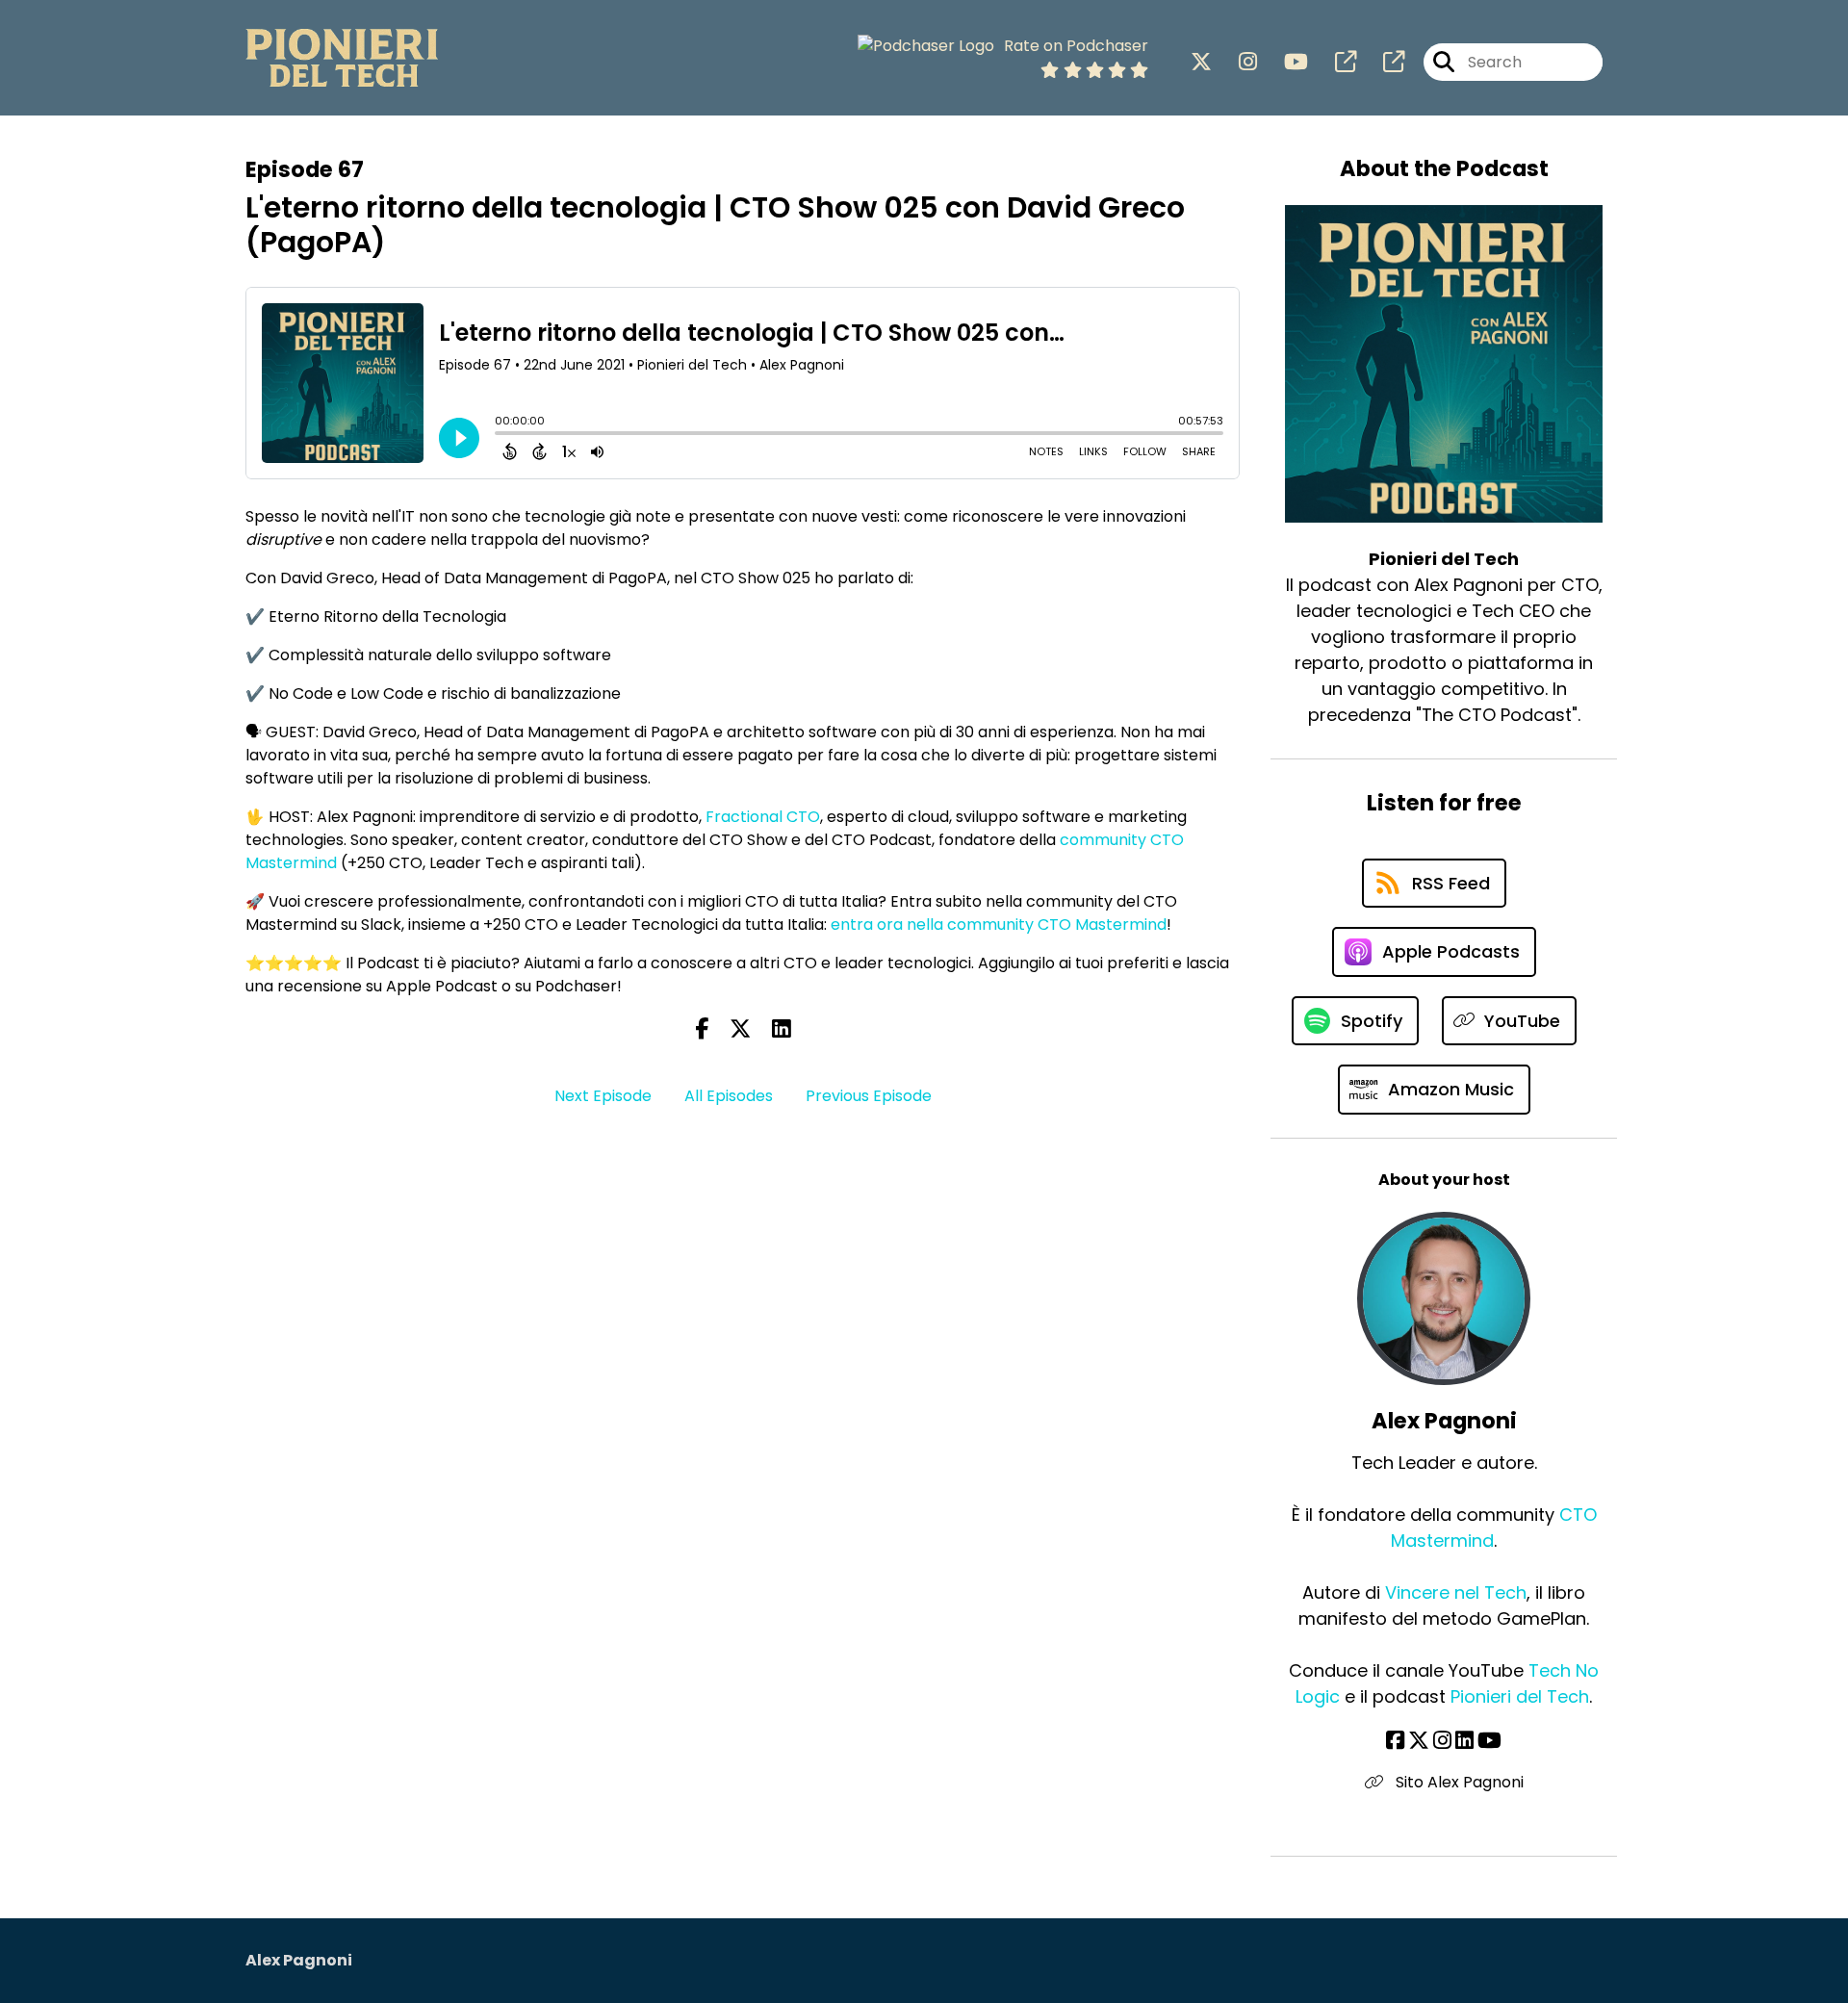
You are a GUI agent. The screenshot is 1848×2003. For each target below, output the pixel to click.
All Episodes (729, 1096)
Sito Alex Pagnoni (1458, 1782)
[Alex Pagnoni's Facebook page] (1395, 1741)
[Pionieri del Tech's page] (1334, 62)
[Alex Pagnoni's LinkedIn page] (1464, 1741)
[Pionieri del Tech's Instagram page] (1236, 62)
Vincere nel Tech (1456, 1592)
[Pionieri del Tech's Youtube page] (1284, 62)
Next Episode (603, 1096)
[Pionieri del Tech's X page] (1201, 62)
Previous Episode (869, 1096)
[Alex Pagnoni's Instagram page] (1442, 1741)
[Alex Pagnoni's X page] (1419, 1741)
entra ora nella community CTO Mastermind (999, 924)
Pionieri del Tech (1520, 1696)
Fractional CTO (763, 817)
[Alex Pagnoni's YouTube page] (1489, 1741)
